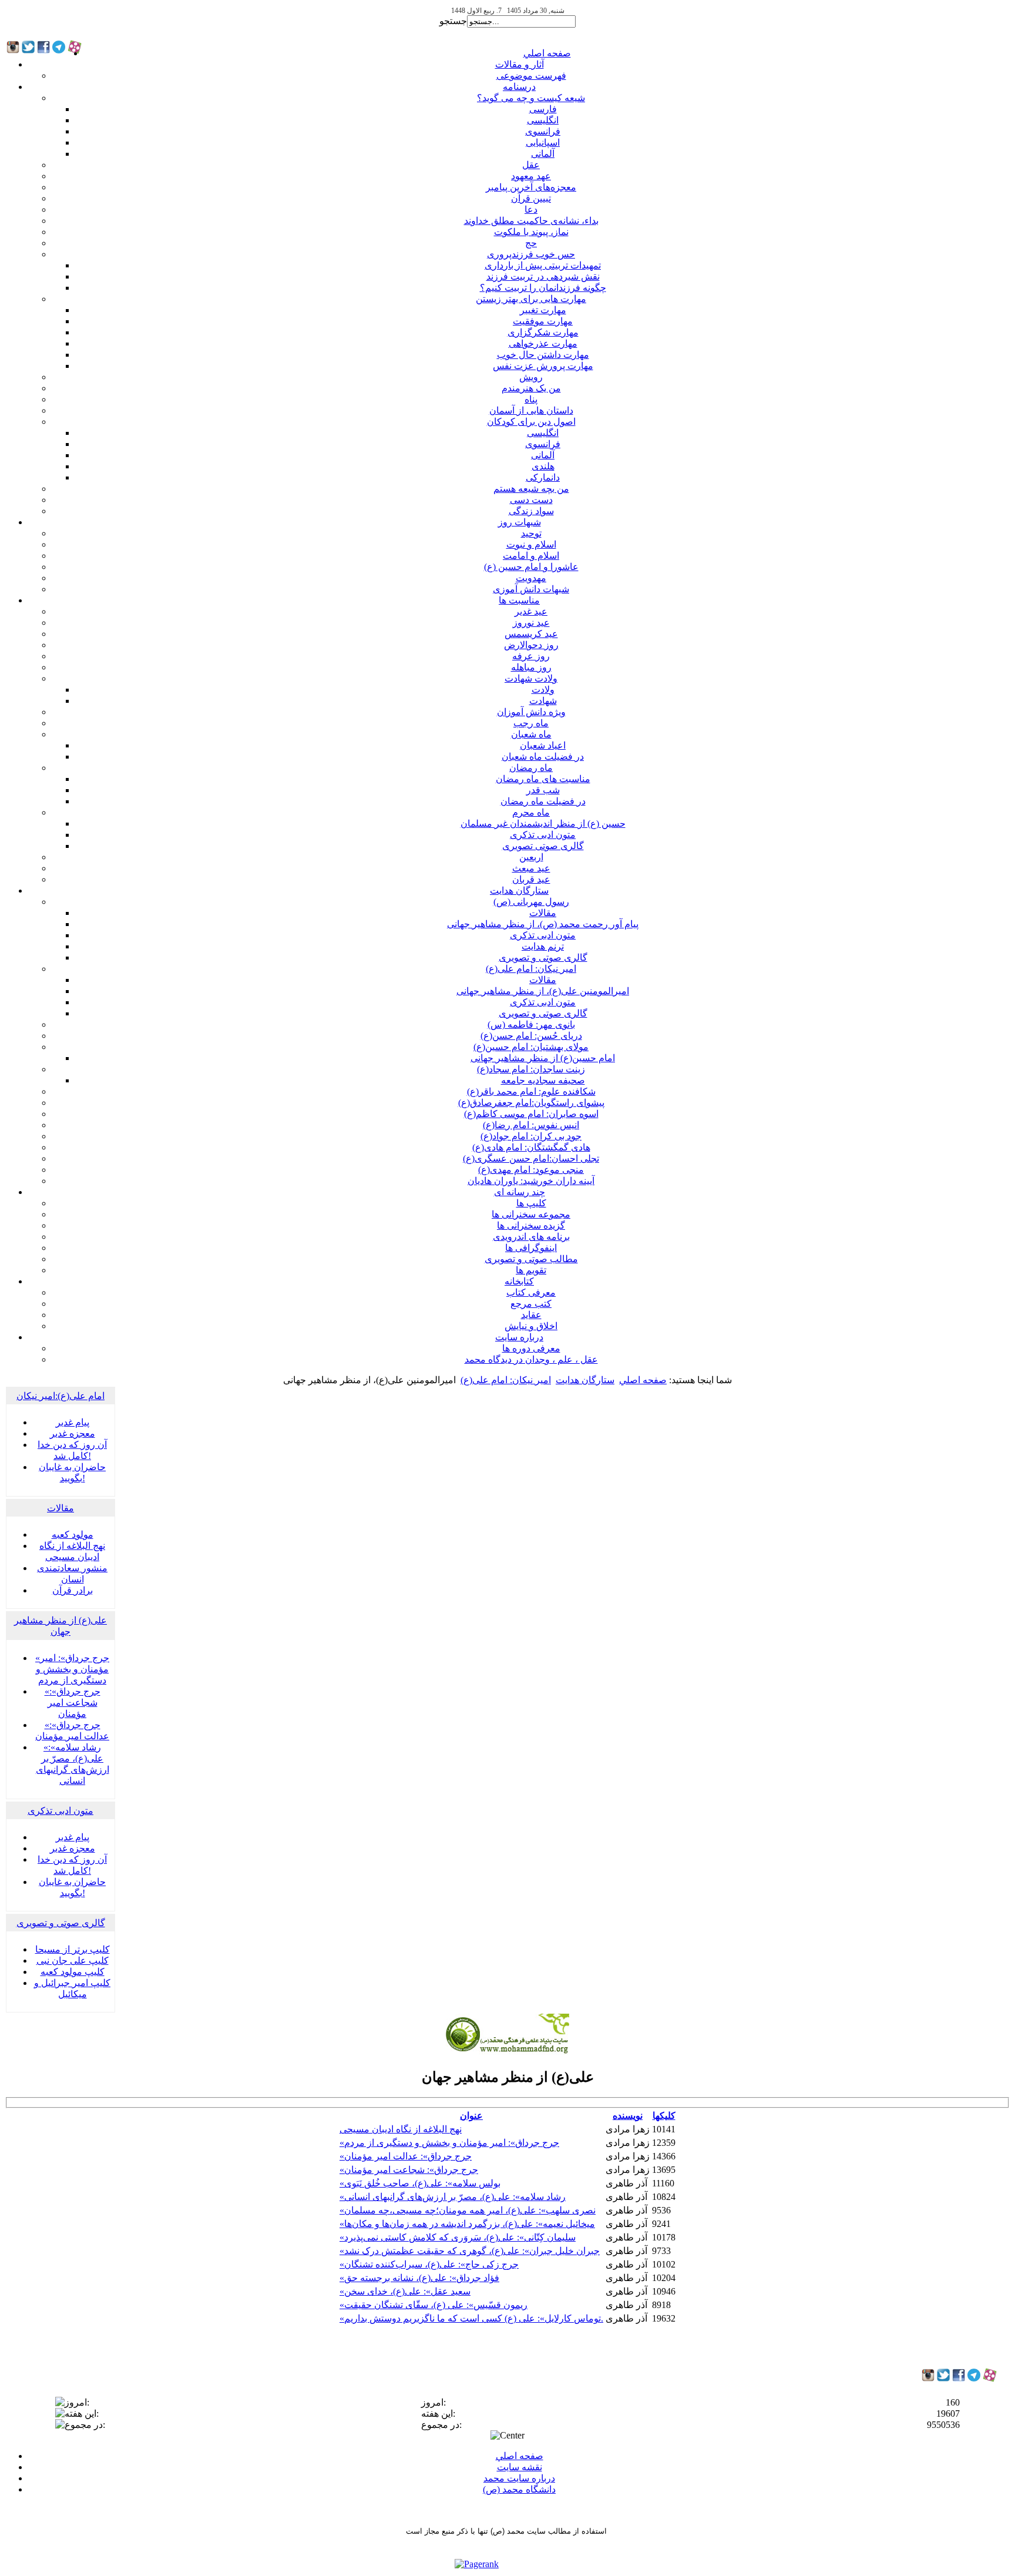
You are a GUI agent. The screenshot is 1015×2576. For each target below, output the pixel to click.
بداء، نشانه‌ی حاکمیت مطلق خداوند (531, 221)
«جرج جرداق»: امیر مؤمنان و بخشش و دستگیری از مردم (72, 1669)
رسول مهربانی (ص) (531, 902)
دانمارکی (543, 477)
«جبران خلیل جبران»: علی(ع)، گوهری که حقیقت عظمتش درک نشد (470, 2251)
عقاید (531, 1315)
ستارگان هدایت (519, 890)
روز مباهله (531, 667)
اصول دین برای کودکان (531, 422)
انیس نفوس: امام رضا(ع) (531, 1125)
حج (531, 243)
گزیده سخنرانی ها (531, 1225)
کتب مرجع (531, 1304)
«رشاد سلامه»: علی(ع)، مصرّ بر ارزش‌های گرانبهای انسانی (453, 2197)
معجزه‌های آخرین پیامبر (531, 187)
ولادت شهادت (531, 678)
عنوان (471, 2116)
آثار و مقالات (520, 64)
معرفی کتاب (531, 1292)
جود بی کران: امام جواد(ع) (531, 1136)
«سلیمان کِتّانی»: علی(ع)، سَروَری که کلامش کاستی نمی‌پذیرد (458, 2237)
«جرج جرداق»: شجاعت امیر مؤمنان (73, 1703)
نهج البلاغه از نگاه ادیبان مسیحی (401, 2129)
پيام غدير (73, 1422)
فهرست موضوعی (531, 76)
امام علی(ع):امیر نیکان (61, 1396)
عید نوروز (531, 623)
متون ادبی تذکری (543, 835)
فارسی (543, 109)
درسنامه (519, 87)
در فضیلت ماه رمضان (543, 801)
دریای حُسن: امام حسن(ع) (531, 1036)
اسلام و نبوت (531, 544)
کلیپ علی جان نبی (73, 1960)
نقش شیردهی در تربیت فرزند (543, 276)
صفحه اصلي (547, 53)
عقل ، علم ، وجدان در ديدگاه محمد (531, 1359)
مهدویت (531, 578)
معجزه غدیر (73, 1433)
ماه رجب (531, 723)
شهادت (543, 701)
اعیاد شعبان (543, 745)
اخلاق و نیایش (531, 1326)
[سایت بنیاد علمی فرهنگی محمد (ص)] (508, 2052)
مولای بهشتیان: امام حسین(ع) (531, 1047)
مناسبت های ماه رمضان (543, 779)
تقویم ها (531, 1270)
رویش (531, 377)
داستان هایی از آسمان (531, 410)
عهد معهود (531, 176)
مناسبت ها (519, 600)
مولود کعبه (73, 1534)
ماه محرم (531, 812)
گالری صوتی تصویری (543, 846)
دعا (531, 209)
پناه (531, 399)
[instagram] (928, 2378)
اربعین (531, 857)
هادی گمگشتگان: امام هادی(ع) (531, 1147)
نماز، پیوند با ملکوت (531, 232)
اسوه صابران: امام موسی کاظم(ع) (531, 1114)
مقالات (543, 913)
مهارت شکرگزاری (543, 332)
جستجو (453, 21)
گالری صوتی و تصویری (543, 957)
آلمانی (543, 154)
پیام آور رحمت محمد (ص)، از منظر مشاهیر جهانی (543, 924)
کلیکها (664, 2116)
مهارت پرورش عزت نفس (543, 366)
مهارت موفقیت (543, 321)
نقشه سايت (520, 2467)
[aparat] (990, 2379)
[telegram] (974, 2378)
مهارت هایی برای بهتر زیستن (531, 299)
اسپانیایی (543, 142)
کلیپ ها (531, 1203)
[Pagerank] (477, 2564)
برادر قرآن (73, 1590)
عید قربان (531, 879)
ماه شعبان (531, 734)
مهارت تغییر (543, 310)
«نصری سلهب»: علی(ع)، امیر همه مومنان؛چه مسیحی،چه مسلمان (468, 2210)
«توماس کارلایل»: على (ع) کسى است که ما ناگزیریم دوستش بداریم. (471, 2318)
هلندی (543, 466)
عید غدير (531, 611)
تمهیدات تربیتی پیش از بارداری (543, 265)
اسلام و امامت (531, 556)
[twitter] (943, 2378)
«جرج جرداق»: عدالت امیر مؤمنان (406, 2156)
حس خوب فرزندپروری (531, 254)
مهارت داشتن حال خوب (543, 355)
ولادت (543, 690)
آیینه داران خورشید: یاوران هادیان (531, 1181)
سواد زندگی (531, 511)
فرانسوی (543, 131)
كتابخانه (519, 1281)
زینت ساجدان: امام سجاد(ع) (531, 1069)
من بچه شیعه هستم (531, 489)
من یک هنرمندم (531, 388)
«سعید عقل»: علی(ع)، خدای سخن (405, 2291)
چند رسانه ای (520, 1192)
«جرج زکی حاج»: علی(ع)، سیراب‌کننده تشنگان (429, 2264)
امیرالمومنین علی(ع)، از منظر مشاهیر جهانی (543, 991)
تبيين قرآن (531, 198)
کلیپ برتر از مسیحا (73, 1949)
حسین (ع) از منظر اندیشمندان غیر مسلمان (543, 824)
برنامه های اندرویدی (531, 1237)
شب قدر (543, 790)
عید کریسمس (531, 634)
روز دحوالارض (531, 645)
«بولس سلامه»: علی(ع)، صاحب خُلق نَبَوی (420, 2183)
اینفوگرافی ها (531, 1248)
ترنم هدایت (543, 946)
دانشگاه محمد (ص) (519, 2489)
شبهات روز (520, 522)
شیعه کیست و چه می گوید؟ (531, 98)
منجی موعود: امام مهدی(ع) (531, 1170)
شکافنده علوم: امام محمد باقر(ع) (531, 1091)
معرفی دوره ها (531, 1348)
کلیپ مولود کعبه (73, 1972)
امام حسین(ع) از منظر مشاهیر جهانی (543, 1058)
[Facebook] (959, 2378)
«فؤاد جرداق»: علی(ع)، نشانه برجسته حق (419, 2278)
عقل (531, 165)
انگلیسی (543, 120)
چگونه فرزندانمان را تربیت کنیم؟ (543, 288)
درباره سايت (519, 1337)
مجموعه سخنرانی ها (531, 1214)
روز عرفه (531, 656)
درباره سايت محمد (519, 2478)
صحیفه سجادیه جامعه (543, 1080)
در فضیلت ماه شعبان (543, 757)
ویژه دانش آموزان (531, 712)
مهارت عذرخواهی (543, 343)
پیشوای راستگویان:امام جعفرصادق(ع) (531, 1103)
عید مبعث (531, 868)
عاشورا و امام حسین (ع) (531, 567)
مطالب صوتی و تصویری (531, 1259)
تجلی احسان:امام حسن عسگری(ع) (531, 1158)
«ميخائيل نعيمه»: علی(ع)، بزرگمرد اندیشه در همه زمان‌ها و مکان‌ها (467, 2224)
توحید (531, 533)
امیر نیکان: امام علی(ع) (531, 969)
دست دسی (531, 500)
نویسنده (628, 2116)
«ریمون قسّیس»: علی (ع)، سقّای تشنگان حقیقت (433, 2305)
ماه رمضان (531, 768)
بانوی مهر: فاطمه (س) (531, 1024)
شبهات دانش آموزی (531, 589)
